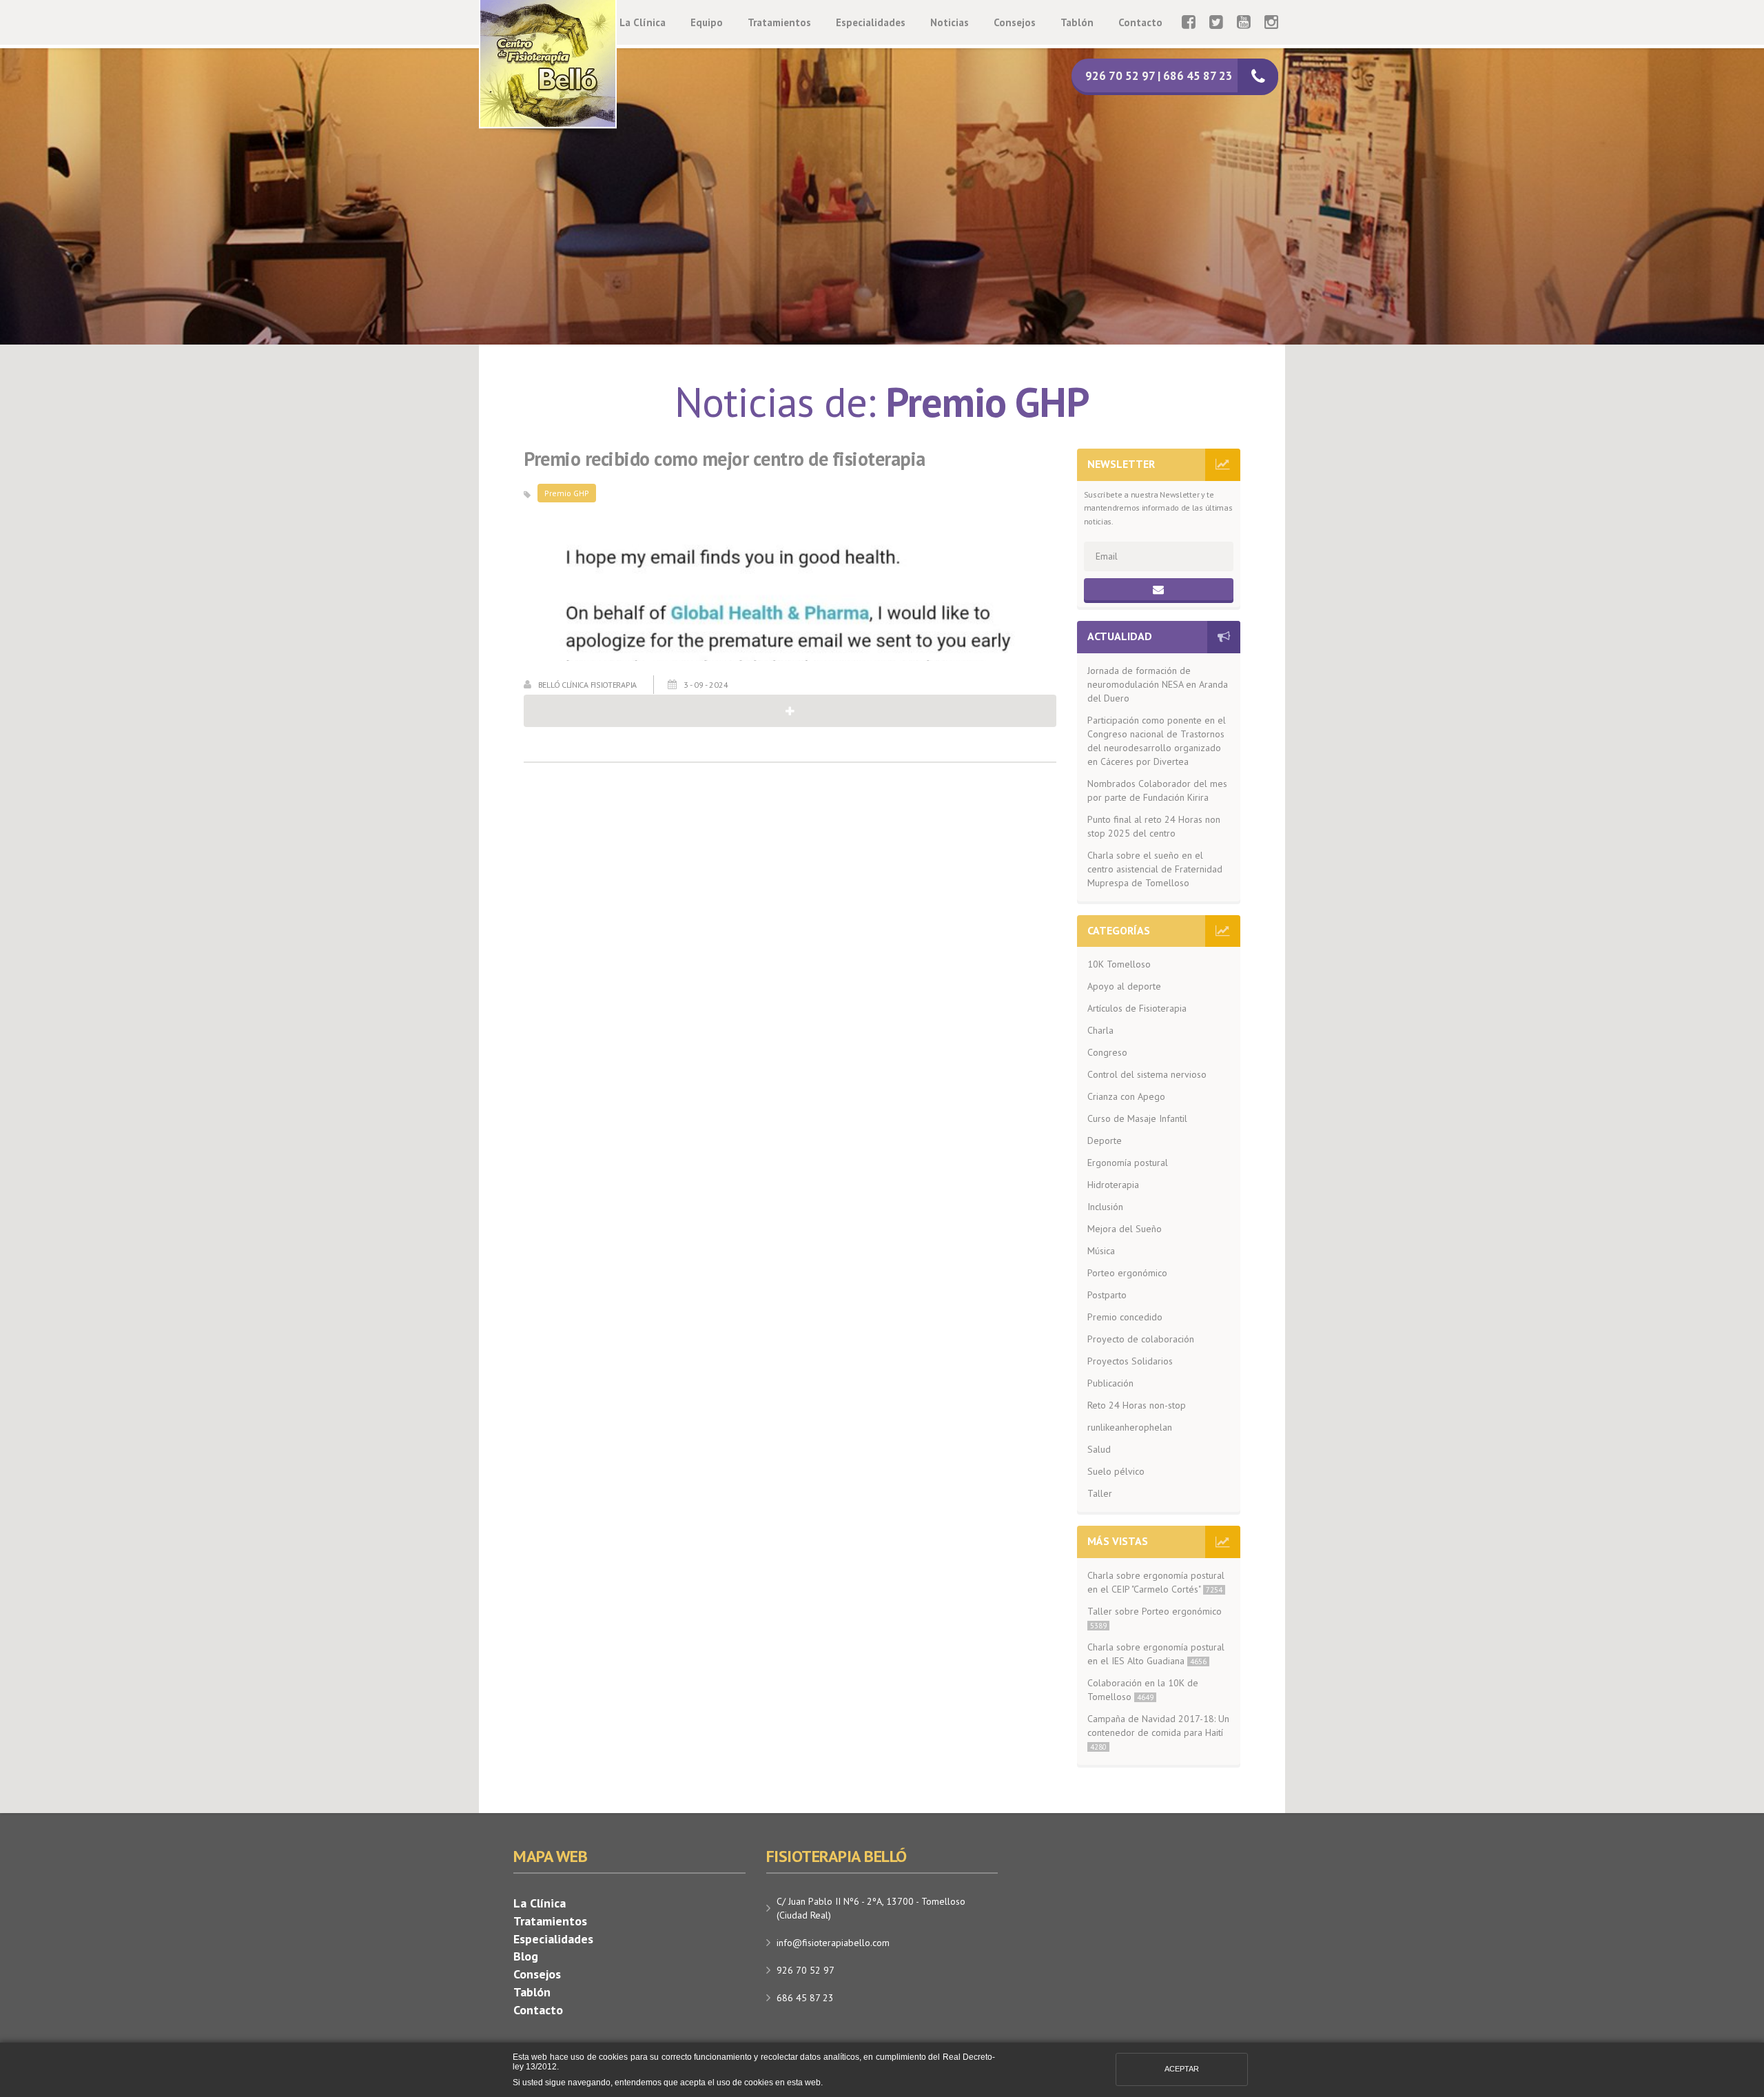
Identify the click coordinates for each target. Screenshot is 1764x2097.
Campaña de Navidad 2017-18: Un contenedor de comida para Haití (1158, 1732)
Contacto (1140, 22)
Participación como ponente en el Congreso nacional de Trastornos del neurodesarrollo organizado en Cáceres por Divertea (1157, 741)
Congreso (1107, 1052)
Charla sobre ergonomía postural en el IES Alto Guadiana (1156, 1654)
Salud (1099, 1449)
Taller (1100, 1493)
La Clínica (643, 22)
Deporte (1105, 1140)
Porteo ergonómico (1127, 1273)
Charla (1100, 1030)
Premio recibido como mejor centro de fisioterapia (725, 459)
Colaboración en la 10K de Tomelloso (1143, 1690)
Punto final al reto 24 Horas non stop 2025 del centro (1154, 826)
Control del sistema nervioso (1147, 1074)
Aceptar (1182, 2069)
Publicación (1110, 1383)
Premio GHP (567, 493)
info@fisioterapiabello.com (833, 1943)
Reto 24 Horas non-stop (1137, 1405)
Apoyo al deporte (1124, 986)
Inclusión (1105, 1207)
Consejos (1015, 22)
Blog (526, 1956)
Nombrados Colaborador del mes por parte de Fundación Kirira (1157, 790)
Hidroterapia (1113, 1185)
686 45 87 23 (805, 1998)
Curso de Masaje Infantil (1137, 1118)
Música (1101, 1251)
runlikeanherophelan (1130, 1427)
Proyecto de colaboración (1141, 1339)
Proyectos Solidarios (1130, 1361)
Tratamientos (779, 22)
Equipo (707, 22)
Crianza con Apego (1126, 1096)
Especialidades (871, 22)
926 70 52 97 (806, 1970)
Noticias (950, 22)
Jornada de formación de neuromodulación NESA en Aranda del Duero (1158, 684)
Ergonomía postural (1128, 1163)
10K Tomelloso (1119, 964)
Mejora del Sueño (1125, 1229)
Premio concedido (1125, 1317)
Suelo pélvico (1116, 1471)
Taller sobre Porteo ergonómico (1155, 1618)
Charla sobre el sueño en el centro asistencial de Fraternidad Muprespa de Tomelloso (1155, 869)
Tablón (1077, 22)
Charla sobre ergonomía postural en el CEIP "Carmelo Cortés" (1156, 1582)
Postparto (1107, 1295)
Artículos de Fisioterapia (1137, 1008)
